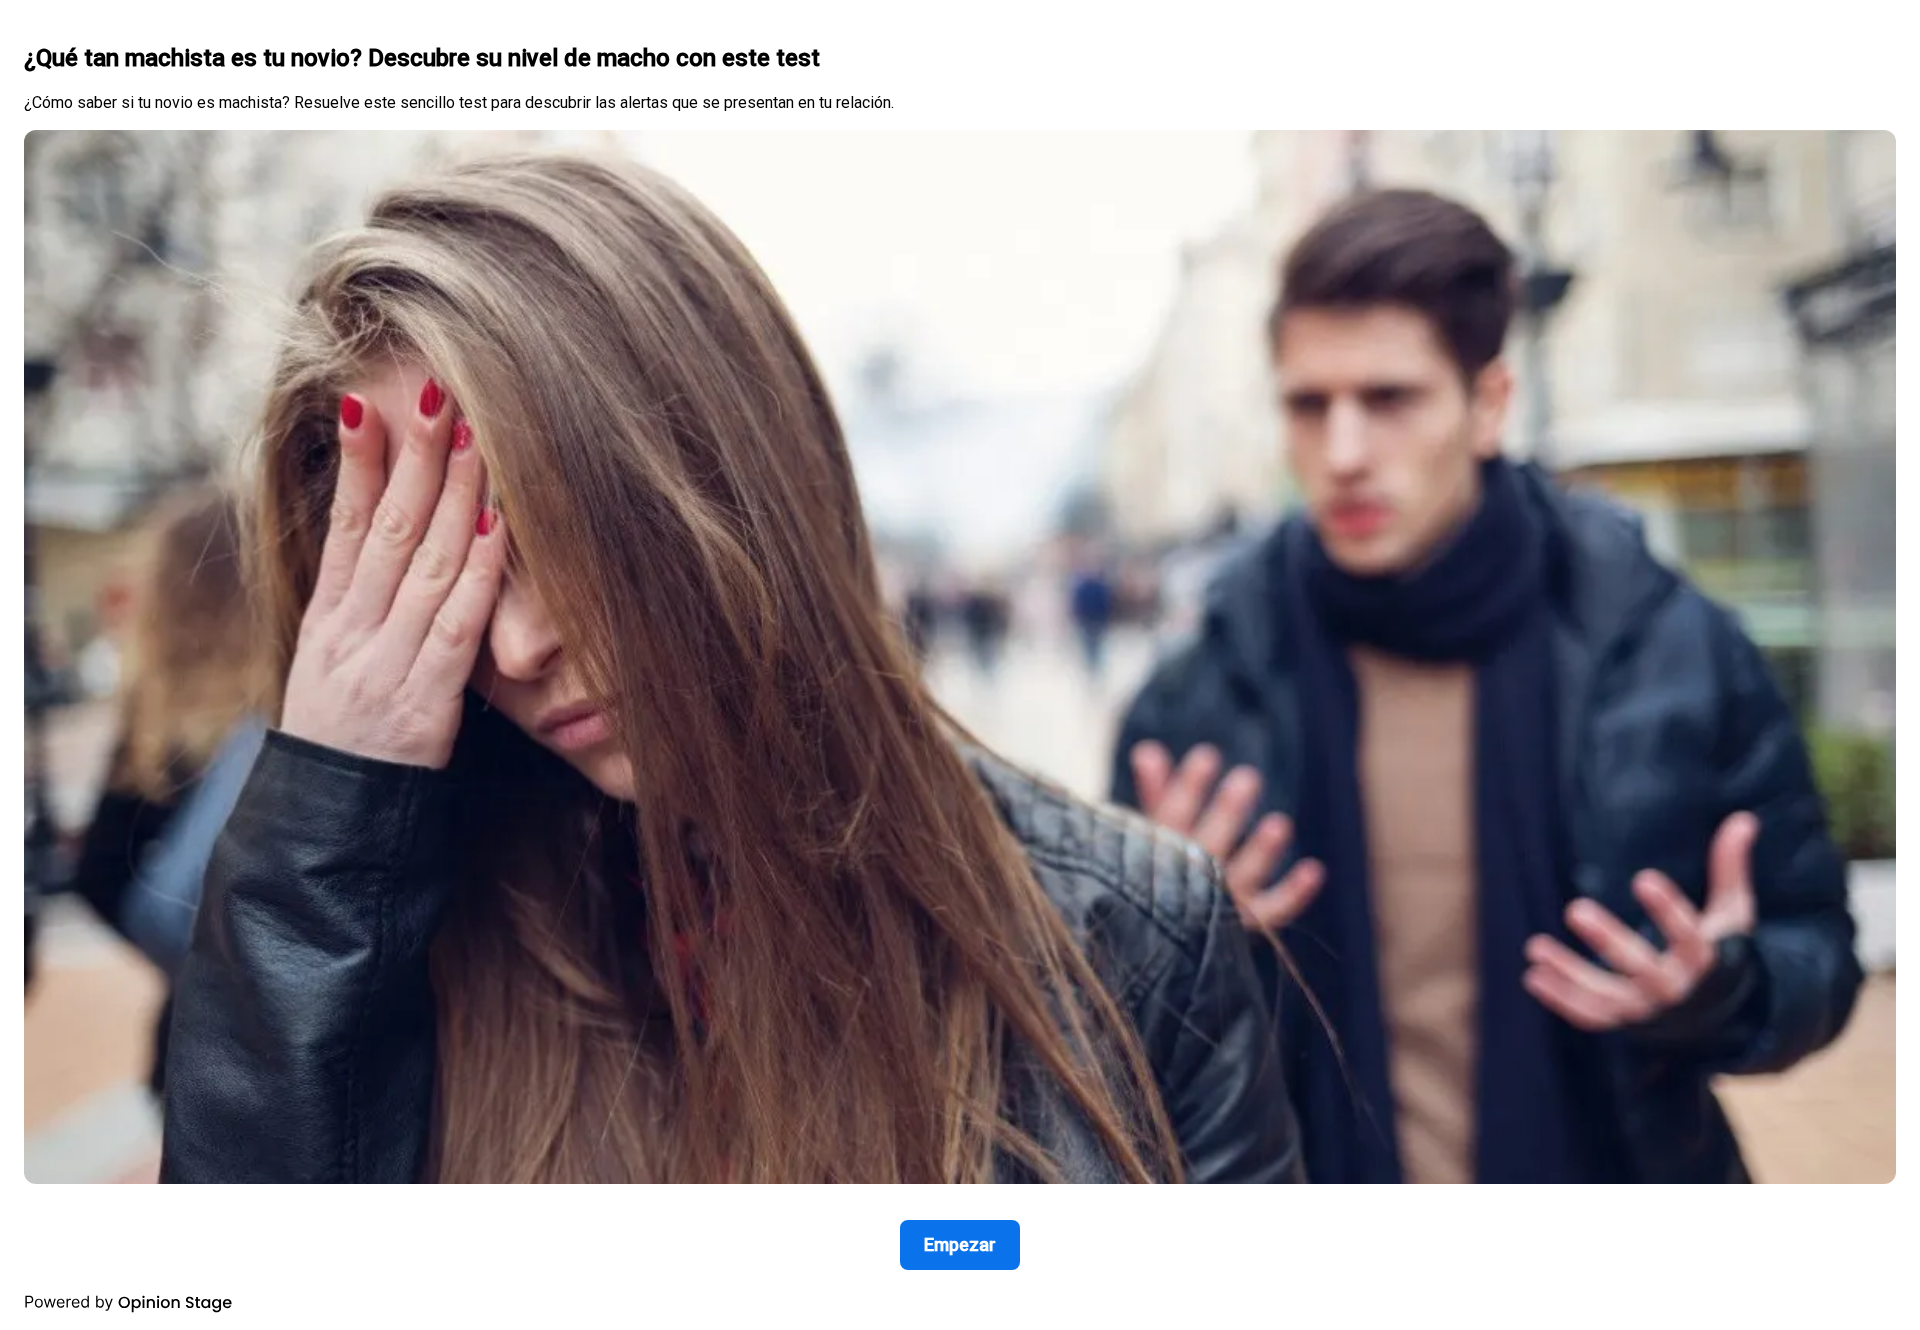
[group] (960, 665)
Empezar (960, 1244)
